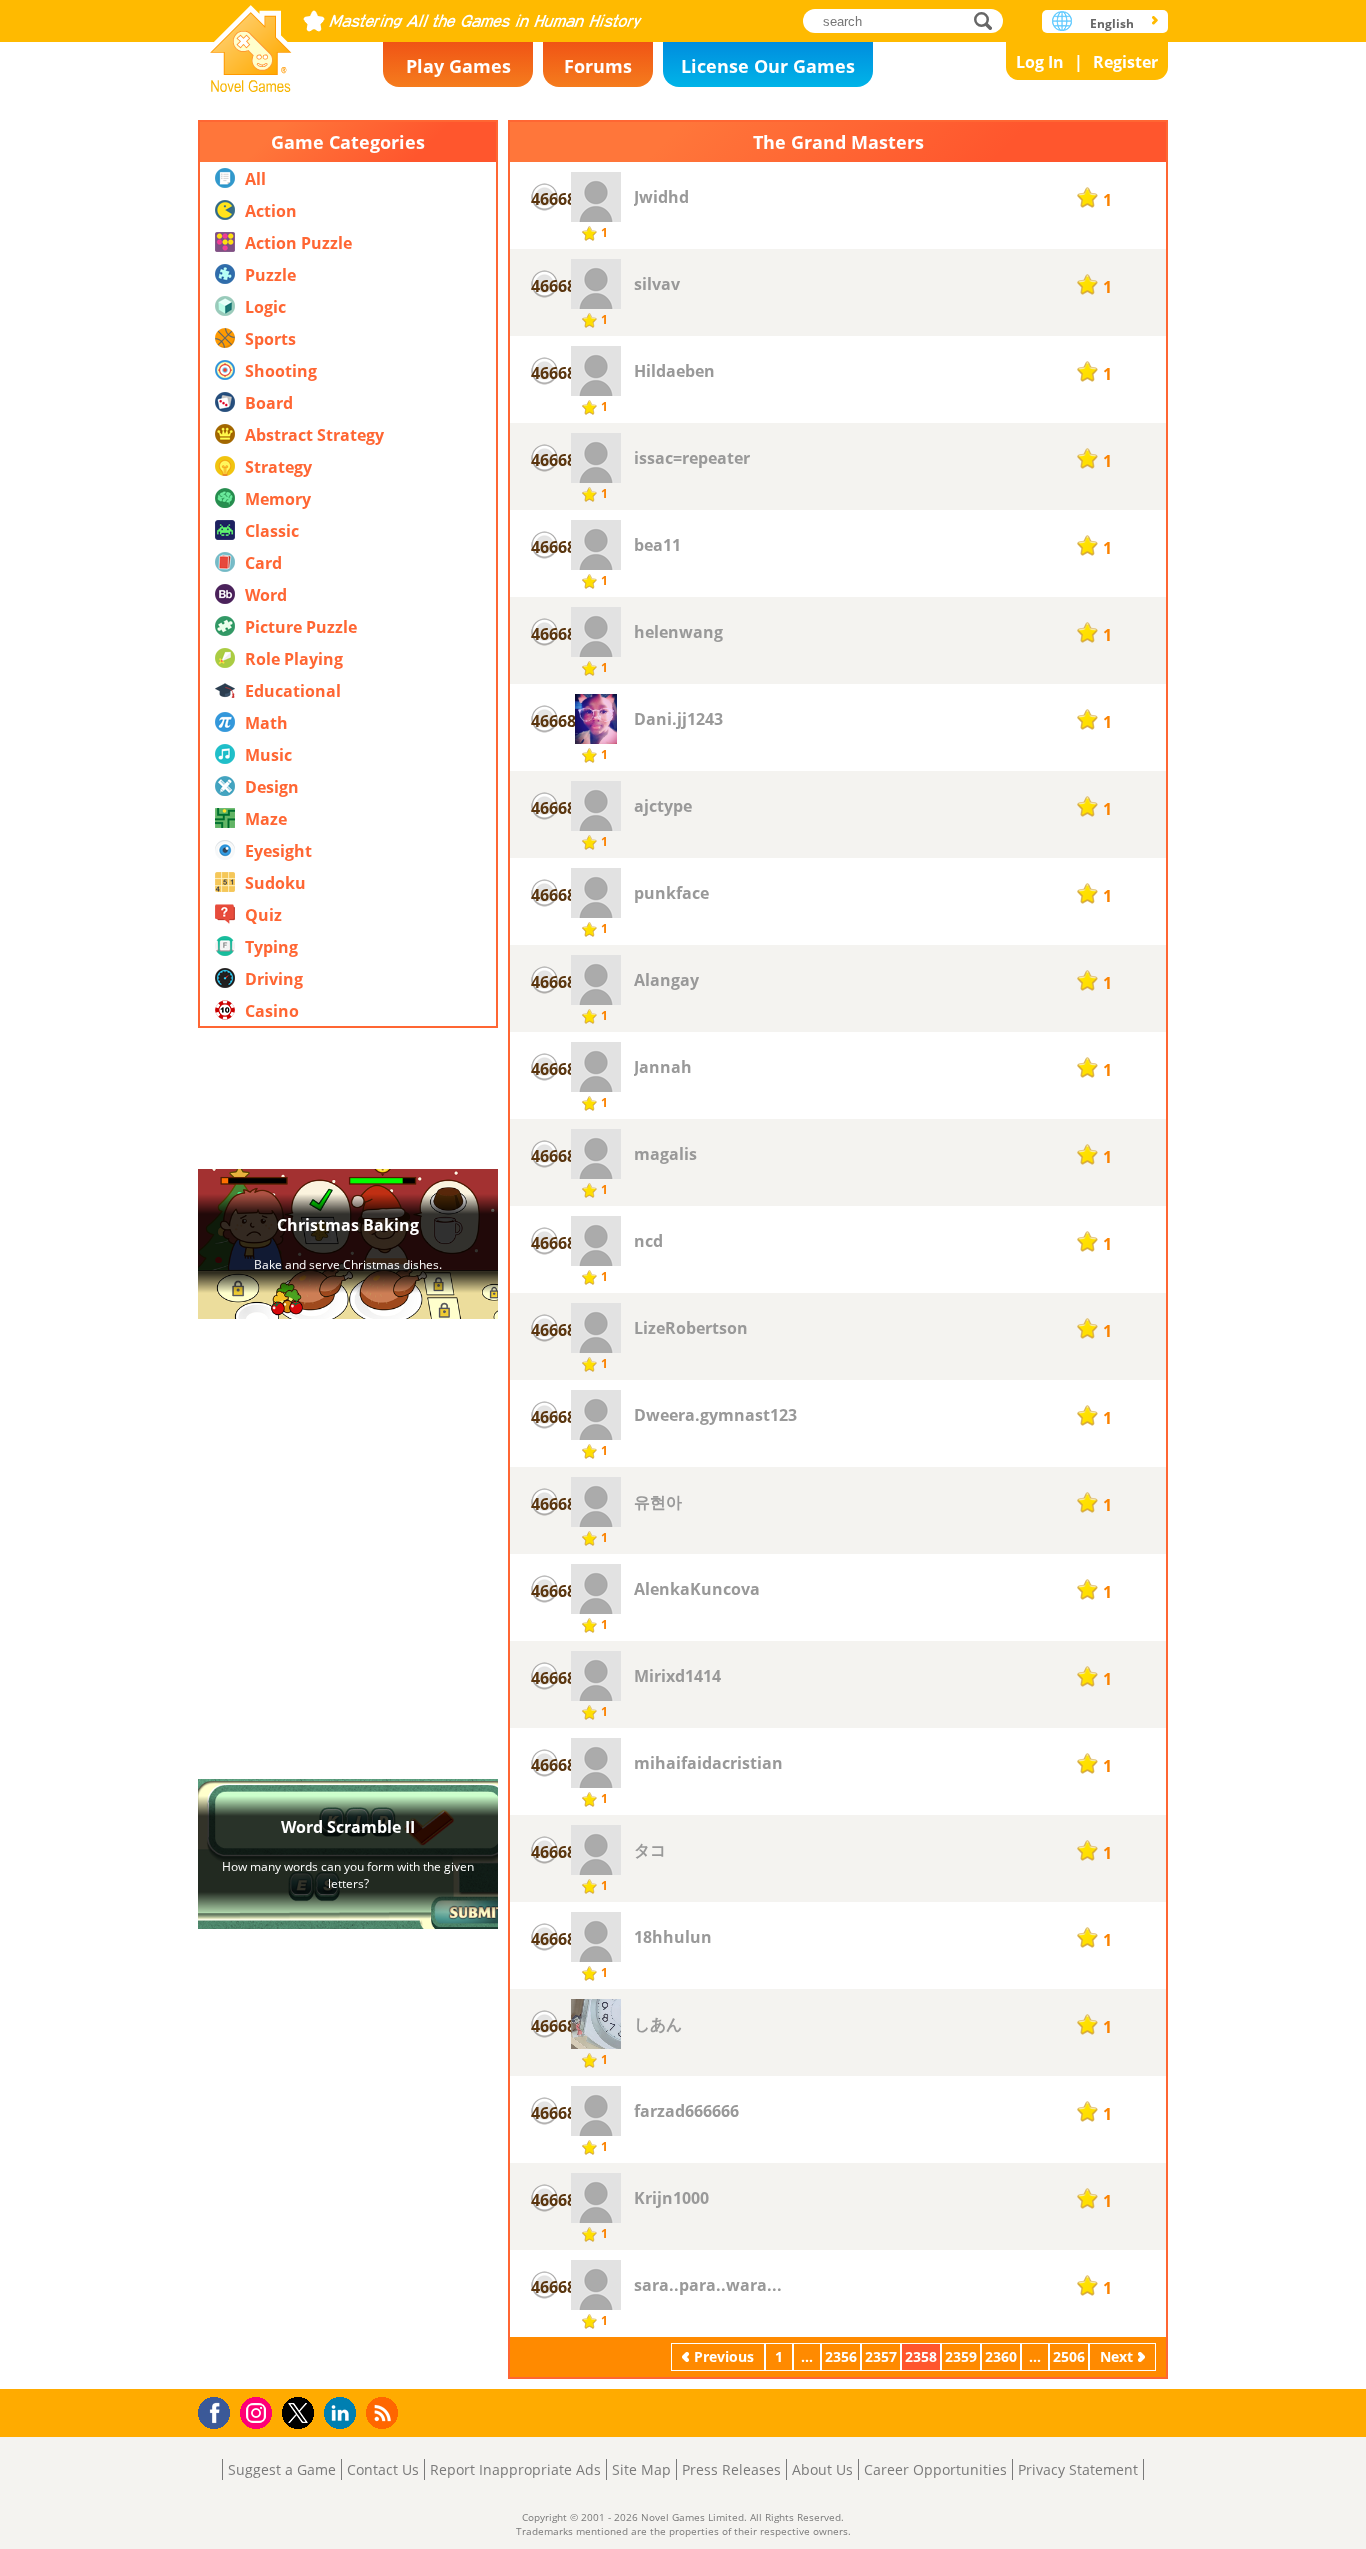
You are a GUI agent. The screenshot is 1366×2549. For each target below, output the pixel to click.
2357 (881, 2356)
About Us (822, 2469)
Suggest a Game (282, 2469)
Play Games (458, 66)
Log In (1040, 62)
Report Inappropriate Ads (515, 2469)
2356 (841, 2356)
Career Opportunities (935, 2469)
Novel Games (251, 42)
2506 (1069, 2356)
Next (1116, 2356)
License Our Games (768, 66)
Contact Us (383, 2469)
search (988, 20)
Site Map (641, 2469)
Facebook (219, 2410)
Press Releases (731, 2469)
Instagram (259, 2411)
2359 (961, 2356)
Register (1125, 62)
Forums (598, 66)
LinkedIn (343, 2413)
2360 (1001, 2356)
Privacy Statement (1078, 2469)
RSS (384, 2412)
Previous (724, 2356)
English (1112, 23)
